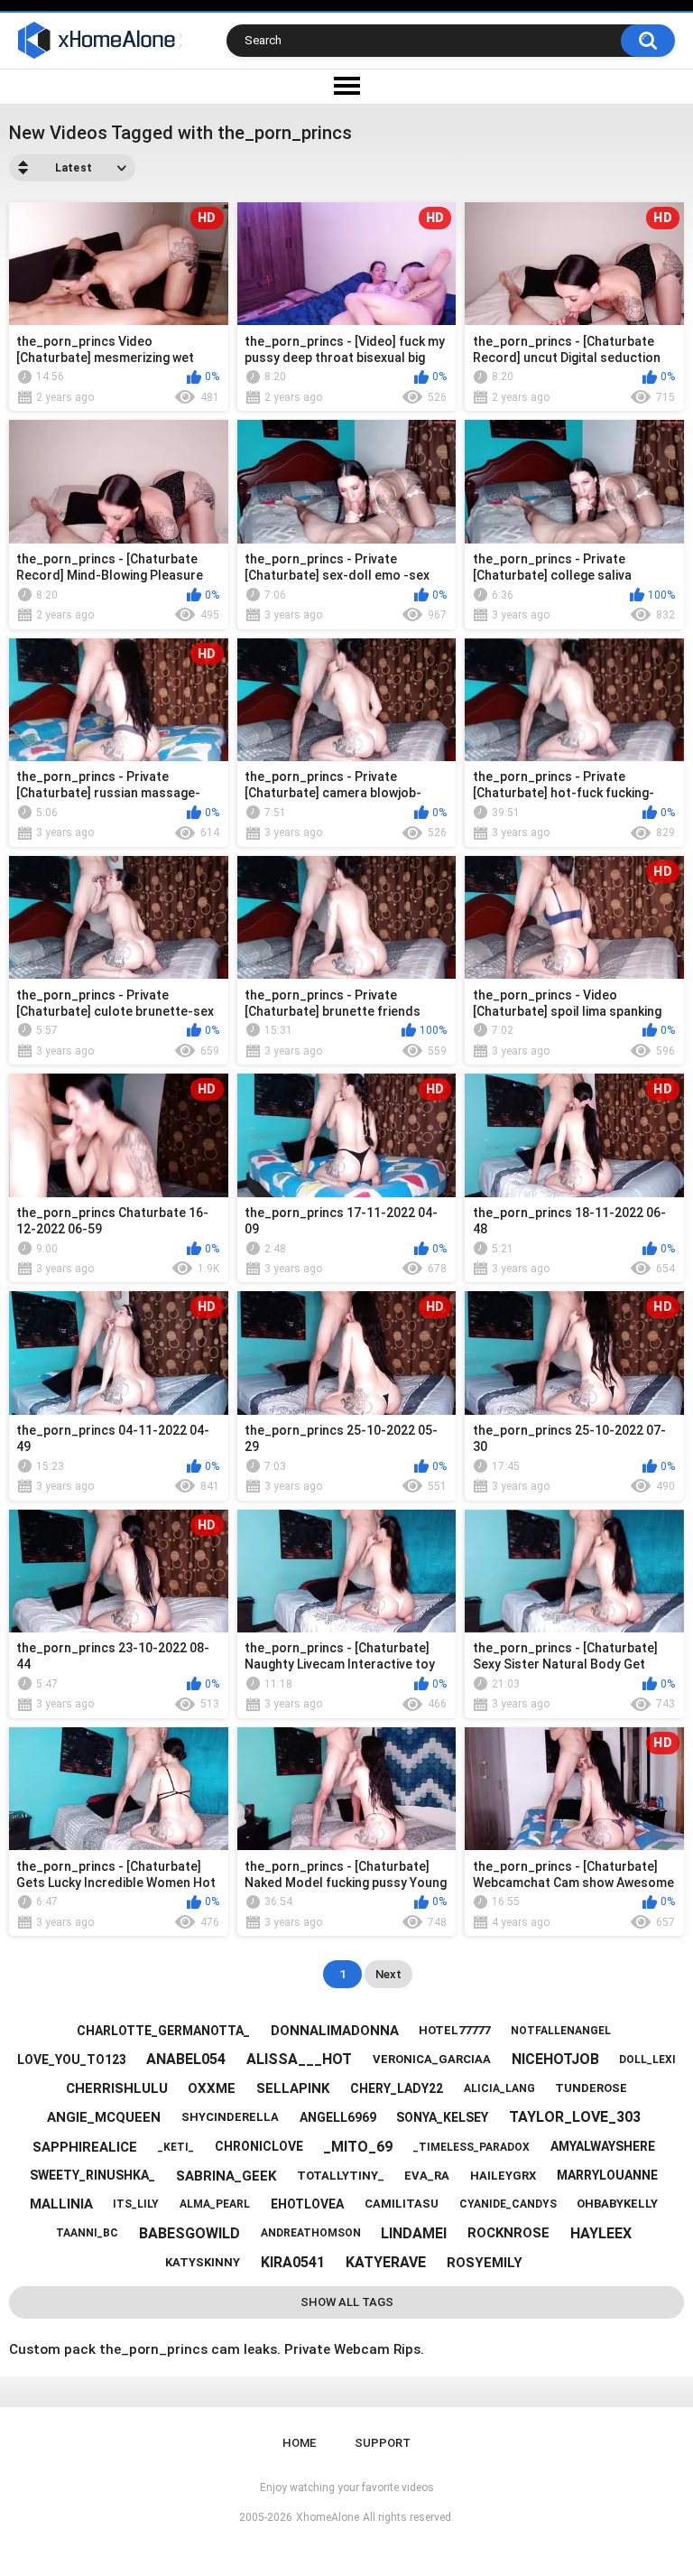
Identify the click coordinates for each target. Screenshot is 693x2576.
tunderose (591, 2088)
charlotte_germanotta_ (163, 2031)
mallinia (61, 2204)
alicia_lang (499, 2088)
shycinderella (230, 2117)
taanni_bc (87, 2233)
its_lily (136, 2204)
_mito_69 (358, 2147)
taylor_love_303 (575, 2117)
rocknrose (508, 2233)
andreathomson (311, 2233)
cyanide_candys (508, 2204)
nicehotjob (555, 2059)
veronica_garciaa (432, 2059)
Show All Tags (347, 2302)
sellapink (293, 2088)
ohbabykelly (617, 2204)
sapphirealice (85, 2147)
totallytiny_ (341, 2176)
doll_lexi (647, 2060)
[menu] (346, 87)
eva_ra (427, 2176)
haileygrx (503, 2176)
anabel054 (186, 2059)
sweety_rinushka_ (92, 2175)
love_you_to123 (72, 2060)
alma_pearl (215, 2204)
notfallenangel (561, 2031)
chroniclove (259, 2146)
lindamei (414, 2233)
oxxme (212, 2088)
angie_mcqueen (104, 2117)
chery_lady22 (397, 2088)
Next (388, 1974)
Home (299, 2443)
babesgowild (189, 2233)
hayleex (601, 2233)
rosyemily (485, 2263)
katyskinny (203, 2262)
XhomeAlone (328, 2517)
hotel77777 (454, 2030)
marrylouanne (607, 2175)
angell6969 (338, 2117)
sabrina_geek (226, 2176)
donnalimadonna (335, 2031)
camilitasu (402, 2204)
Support (383, 2443)
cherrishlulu (117, 2088)
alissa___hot (299, 2059)
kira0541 (293, 2262)
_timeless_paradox (471, 2147)
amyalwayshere (603, 2146)
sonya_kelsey (442, 2117)
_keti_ (176, 2147)
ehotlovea (307, 2204)
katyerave (386, 2262)
